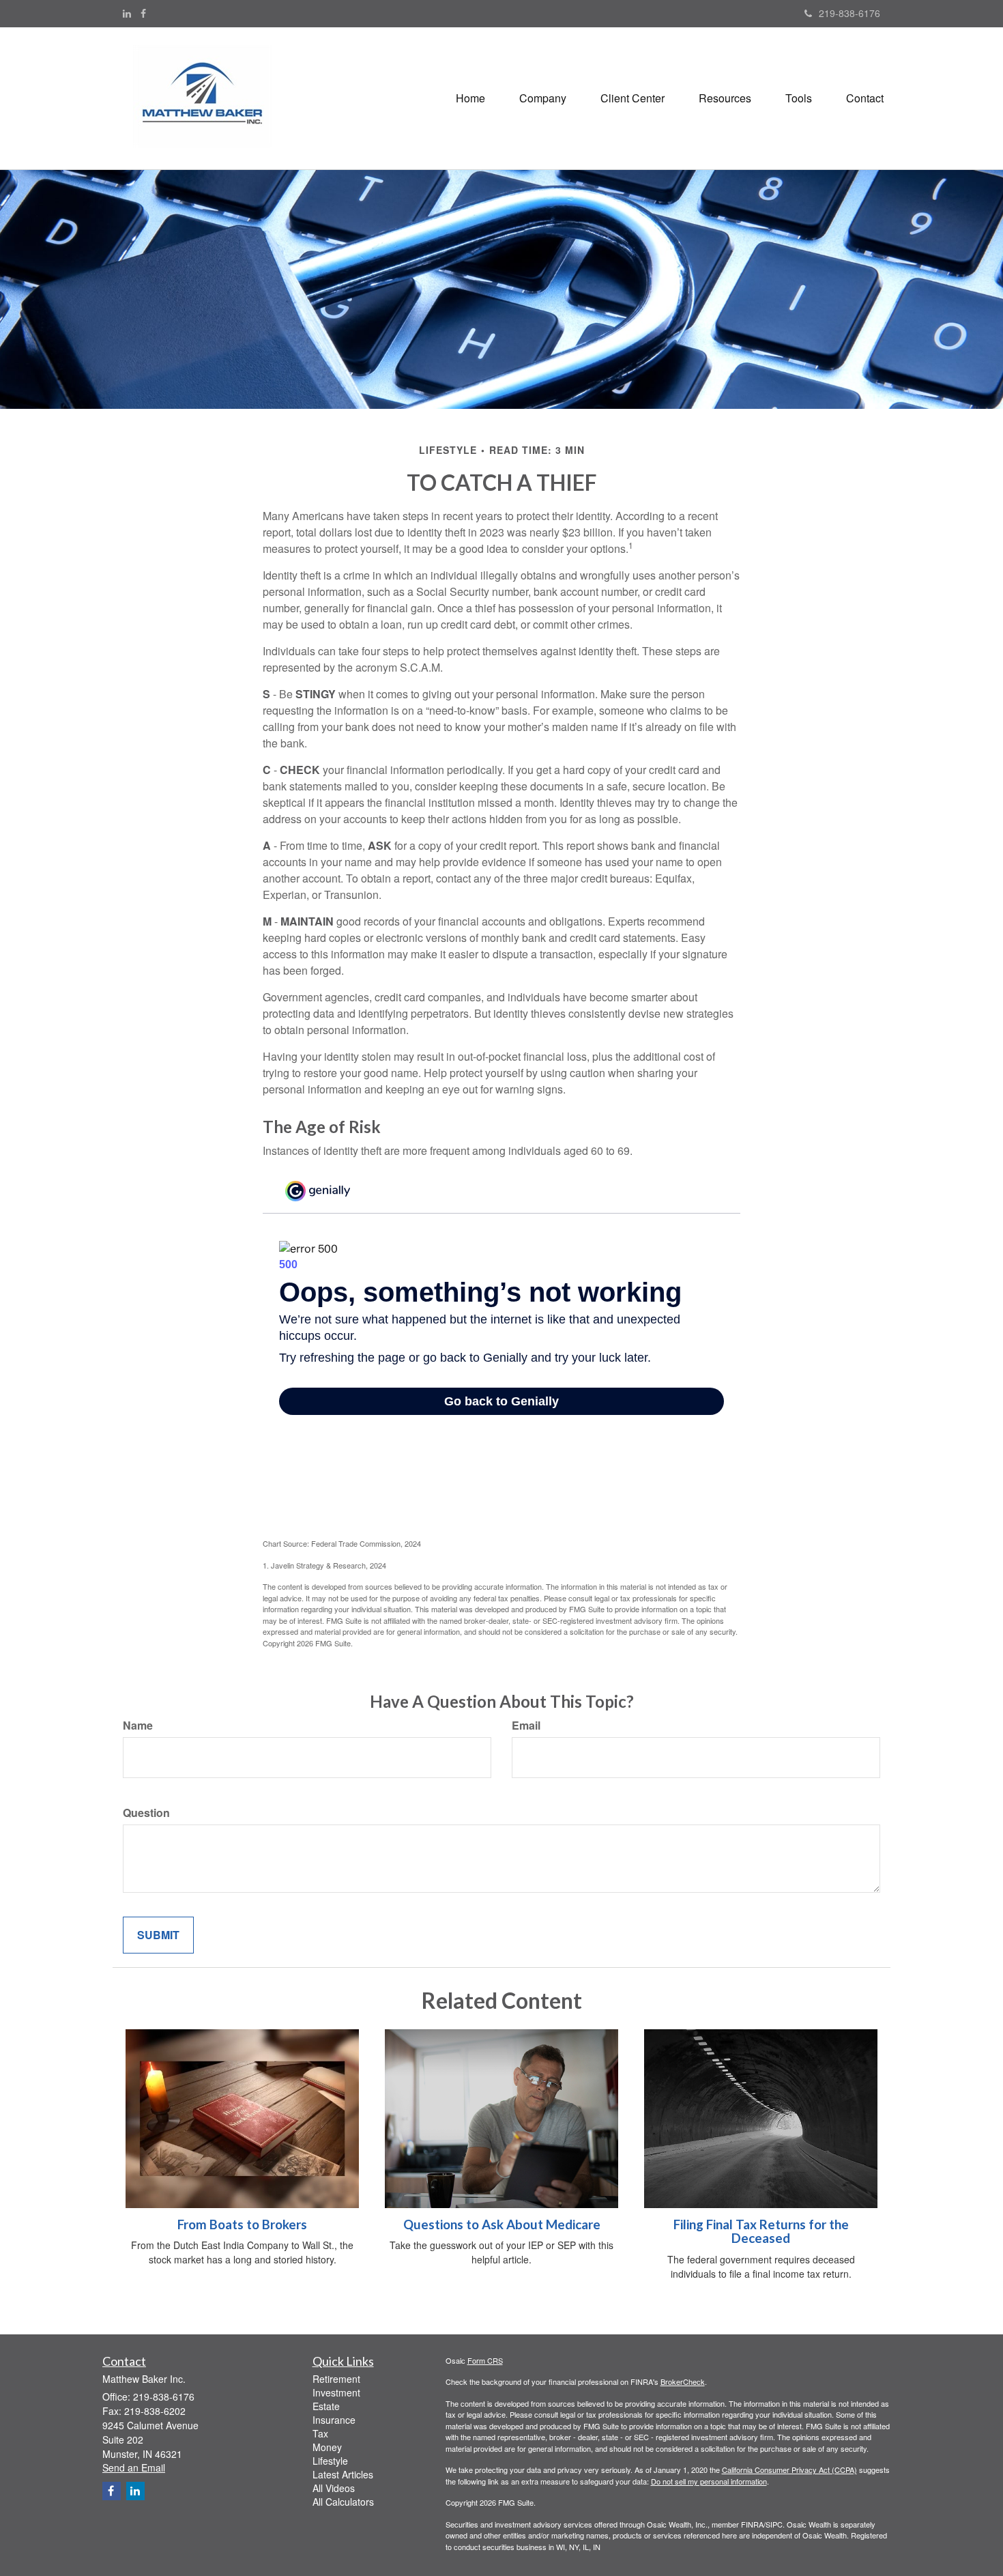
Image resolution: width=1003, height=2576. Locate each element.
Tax (320, 2433)
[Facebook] (143, 13)
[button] (543, 98)
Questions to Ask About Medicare (502, 2224)
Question (146, 1813)
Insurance (334, 2420)
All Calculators (343, 2502)
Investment (336, 2392)
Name (138, 1726)
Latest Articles (343, 2474)
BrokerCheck (683, 2381)
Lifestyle (330, 2461)
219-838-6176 (849, 13)
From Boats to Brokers (242, 2224)
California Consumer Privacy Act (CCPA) (789, 2470)
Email (526, 1726)
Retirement (336, 2379)
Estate (326, 2406)
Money (327, 2447)
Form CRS (485, 2360)
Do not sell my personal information (709, 2481)
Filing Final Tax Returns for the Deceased (761, 2232)
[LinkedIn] (127, 13)
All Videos (334, 2488)
